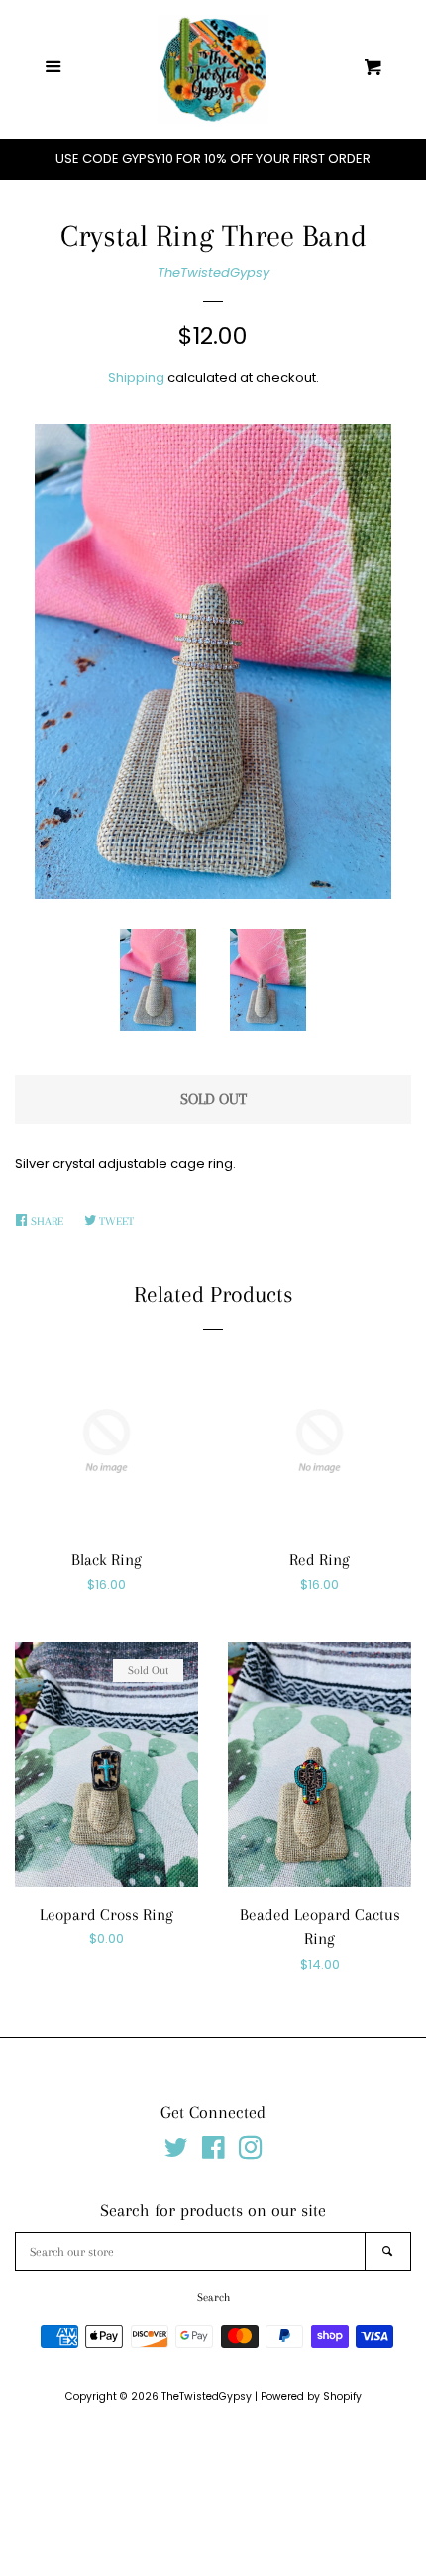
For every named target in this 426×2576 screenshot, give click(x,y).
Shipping (136, 378)
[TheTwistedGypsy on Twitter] (176, 2153)
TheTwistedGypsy (213, 273)
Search (213, 2297)
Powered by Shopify (311, 2396)
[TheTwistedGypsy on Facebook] (213, 2153)
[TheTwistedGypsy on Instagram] (251, 2153)
